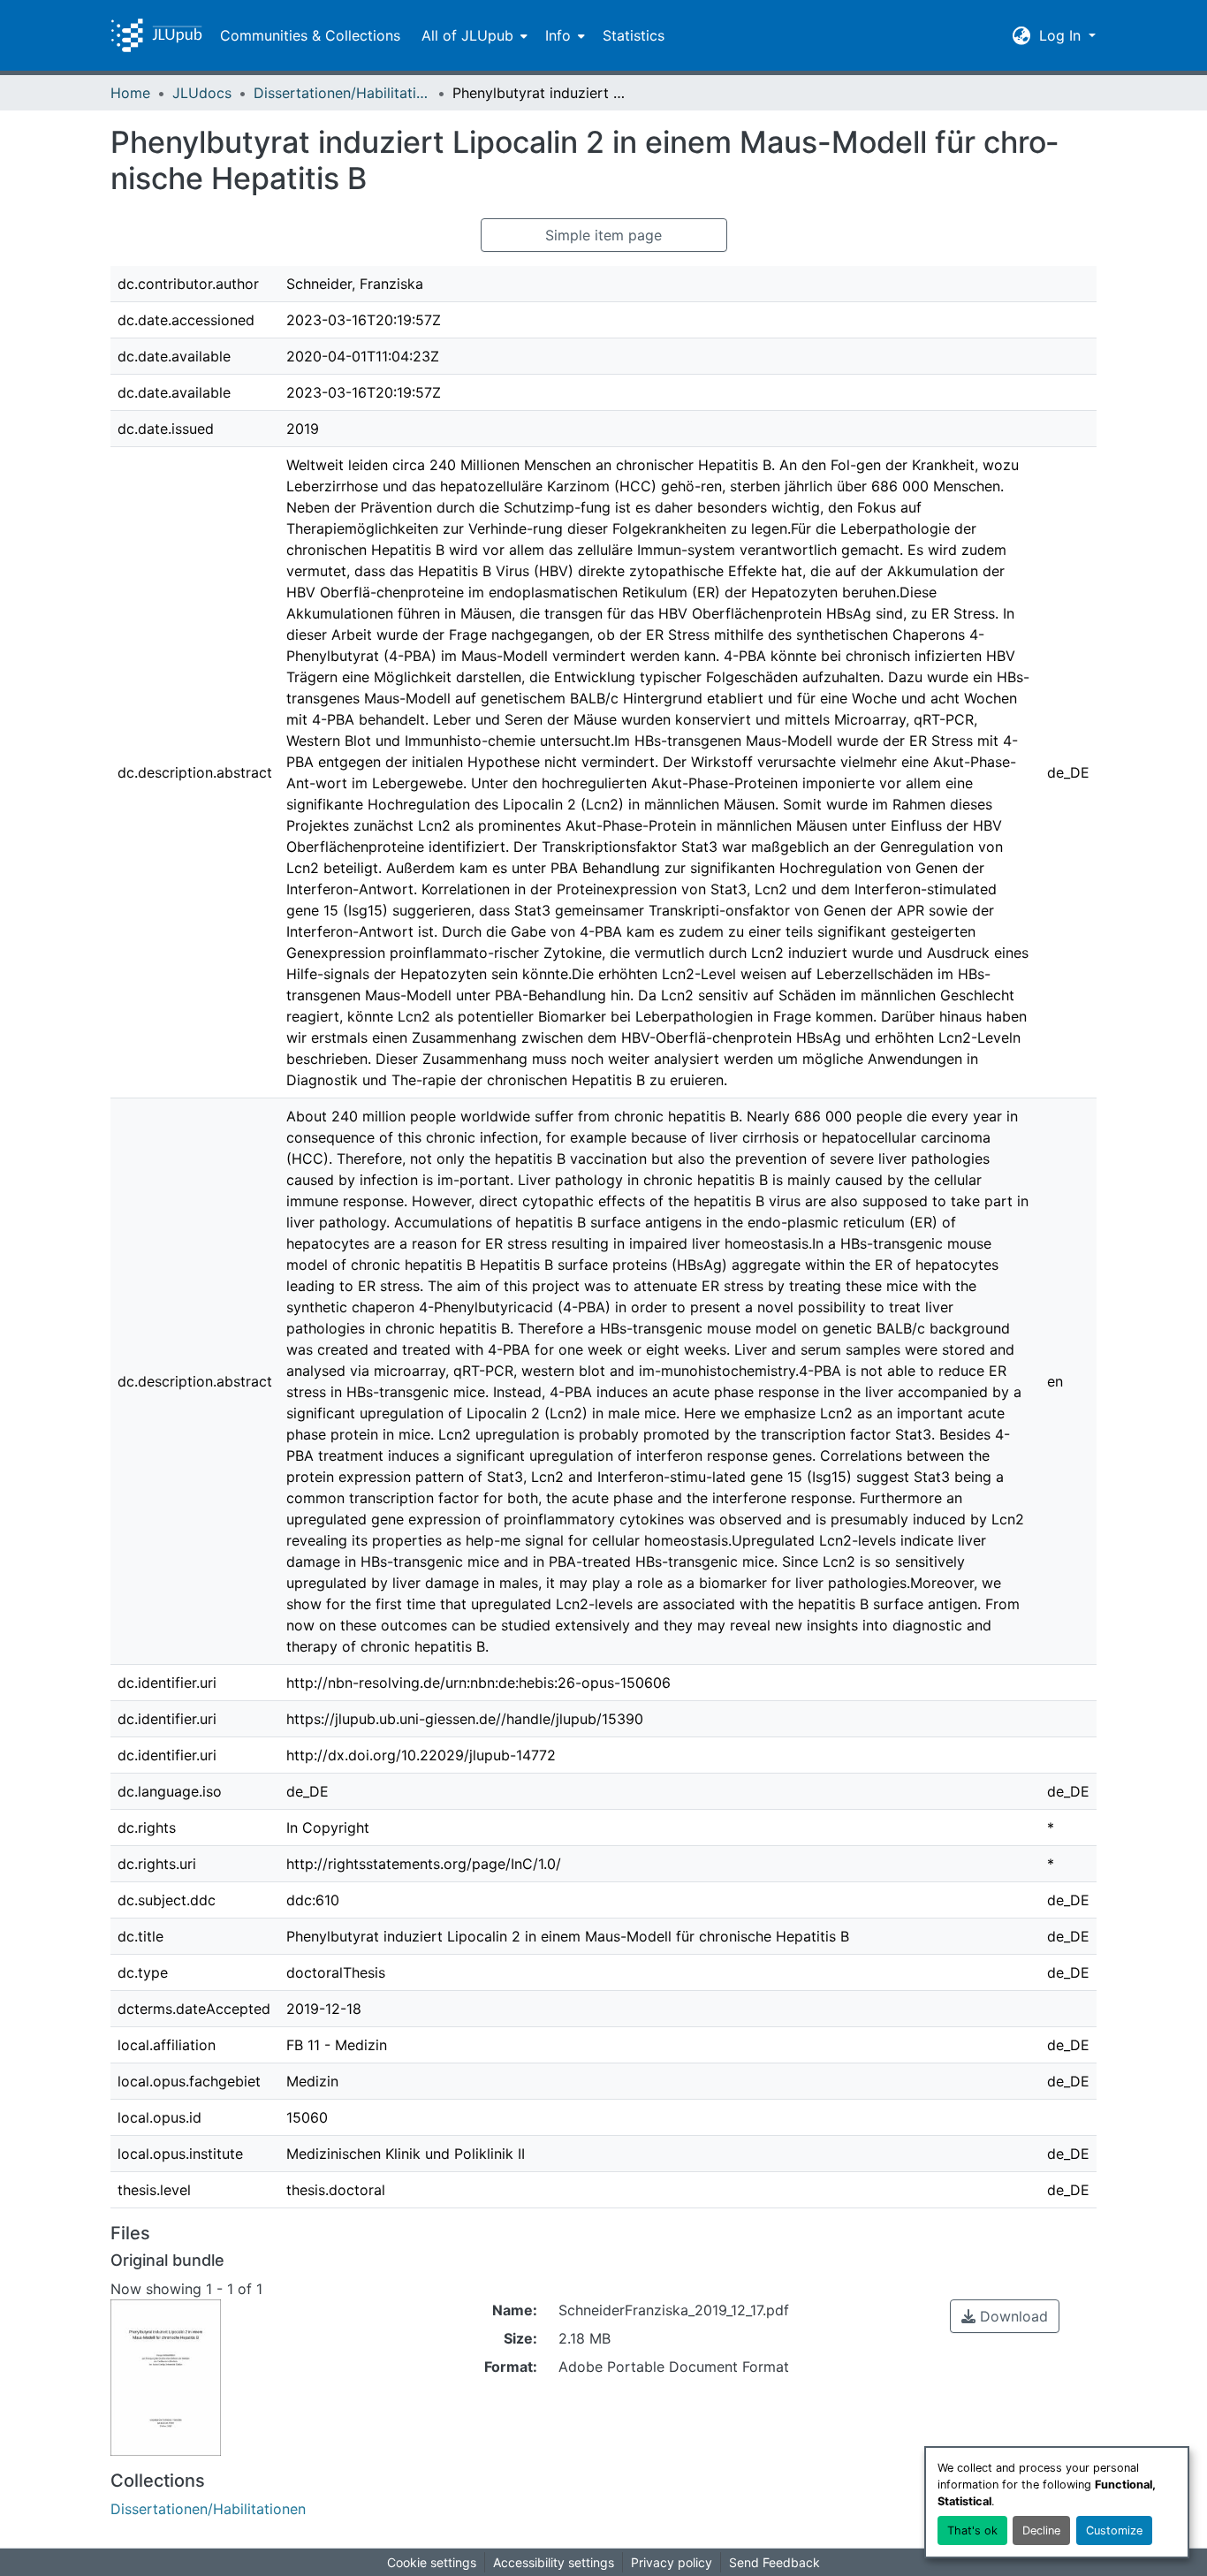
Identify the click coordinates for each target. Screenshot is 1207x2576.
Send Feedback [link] (774, 2562)
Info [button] (558, 35)
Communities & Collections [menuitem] (310, 35)
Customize (1114, 2530)
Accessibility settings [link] (554, 2562)
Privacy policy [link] (672, 2562)
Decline (1041, 2530)
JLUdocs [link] (202, 93)
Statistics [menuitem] (634, 35)
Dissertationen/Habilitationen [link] (342, 93)
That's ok (972, 2530)
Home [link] (130, 93)
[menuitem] (473, 35)
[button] (156, 35)
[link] (1005, 2316)
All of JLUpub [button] (467, 35)
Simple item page (603, 235)
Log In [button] (1062, 35)
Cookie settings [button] (432, 2562)
